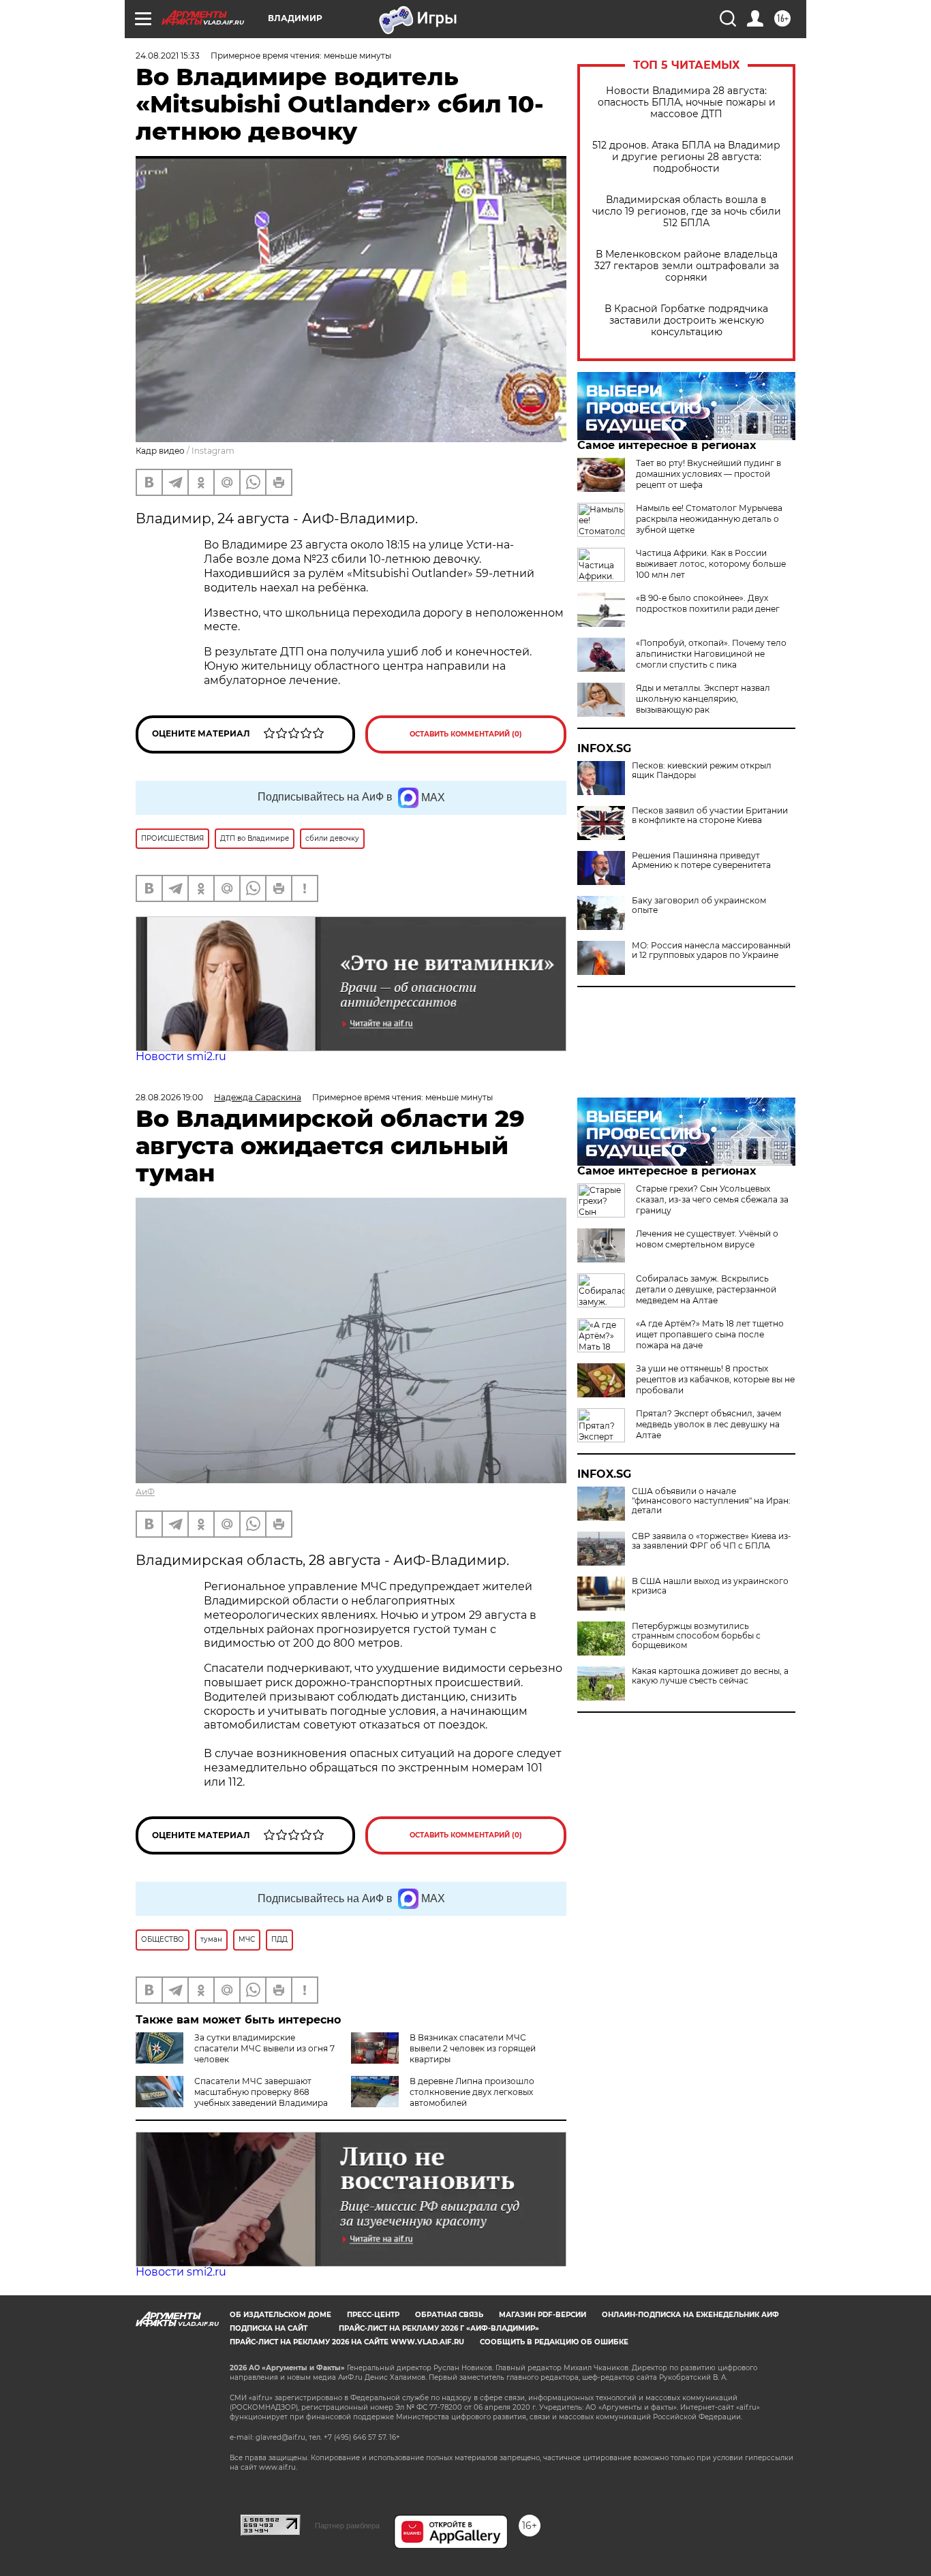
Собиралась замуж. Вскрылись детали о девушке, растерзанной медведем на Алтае (706, 1289)
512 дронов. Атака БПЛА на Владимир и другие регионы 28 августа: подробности (686, 157)
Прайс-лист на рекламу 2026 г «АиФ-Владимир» (439, 2328)
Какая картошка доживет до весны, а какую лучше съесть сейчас (710, 1676)
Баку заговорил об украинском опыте (699, 905)
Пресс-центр (373, 2315)
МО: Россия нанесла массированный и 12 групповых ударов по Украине (711, 950)
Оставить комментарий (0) (466, 734)
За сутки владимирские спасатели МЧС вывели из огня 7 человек (264, 2048)
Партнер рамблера (347, 2526)
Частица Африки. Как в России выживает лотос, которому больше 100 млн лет (711, 564)
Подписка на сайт (269, 2328)
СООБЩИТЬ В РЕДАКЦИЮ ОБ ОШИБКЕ (554, 2342)
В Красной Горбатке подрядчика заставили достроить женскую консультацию (686, 321)
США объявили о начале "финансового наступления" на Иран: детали (711, 1501)
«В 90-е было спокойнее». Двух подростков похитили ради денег (708, 603)
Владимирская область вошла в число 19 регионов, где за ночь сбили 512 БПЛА (687, 212)
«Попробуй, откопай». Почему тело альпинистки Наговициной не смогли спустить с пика (711, 654)
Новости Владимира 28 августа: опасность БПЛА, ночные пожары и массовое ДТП (687, 103)
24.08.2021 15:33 (168, 56)
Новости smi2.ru (181, 1056)
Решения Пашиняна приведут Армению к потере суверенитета (701, 860)
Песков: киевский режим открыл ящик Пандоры (702, 771)
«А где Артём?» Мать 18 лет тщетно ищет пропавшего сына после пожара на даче (710, 1334)
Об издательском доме (280, 2315)
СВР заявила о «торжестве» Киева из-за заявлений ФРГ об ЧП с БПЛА (712, 1541)
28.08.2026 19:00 (169, 1097)
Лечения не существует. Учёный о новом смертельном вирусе (707, 1239)
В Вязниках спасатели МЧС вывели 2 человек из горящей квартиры (473, 2048)
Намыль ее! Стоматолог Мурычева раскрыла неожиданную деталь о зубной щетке (709, 519)
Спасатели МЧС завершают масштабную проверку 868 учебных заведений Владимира (261, 2092)
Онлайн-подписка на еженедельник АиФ (690, 2315)
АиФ (145, 1492)
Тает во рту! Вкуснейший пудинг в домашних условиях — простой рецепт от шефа (708, 474)
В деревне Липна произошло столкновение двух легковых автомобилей (472, 2092)
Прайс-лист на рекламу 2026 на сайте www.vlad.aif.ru (347, 2342)
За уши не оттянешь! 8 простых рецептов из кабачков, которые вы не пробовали (715, 1379)
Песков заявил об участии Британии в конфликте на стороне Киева (710, 816)
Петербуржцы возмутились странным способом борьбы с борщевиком (696, 1636)
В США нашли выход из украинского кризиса (710, 1586)
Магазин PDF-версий (543, 2315)
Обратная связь (449, 2315)
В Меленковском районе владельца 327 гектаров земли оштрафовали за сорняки (687, 266)
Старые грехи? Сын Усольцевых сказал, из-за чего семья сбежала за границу (712, 1199)
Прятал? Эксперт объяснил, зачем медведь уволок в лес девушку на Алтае (708, 1424)
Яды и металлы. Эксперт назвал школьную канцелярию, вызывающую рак (703, 699)
